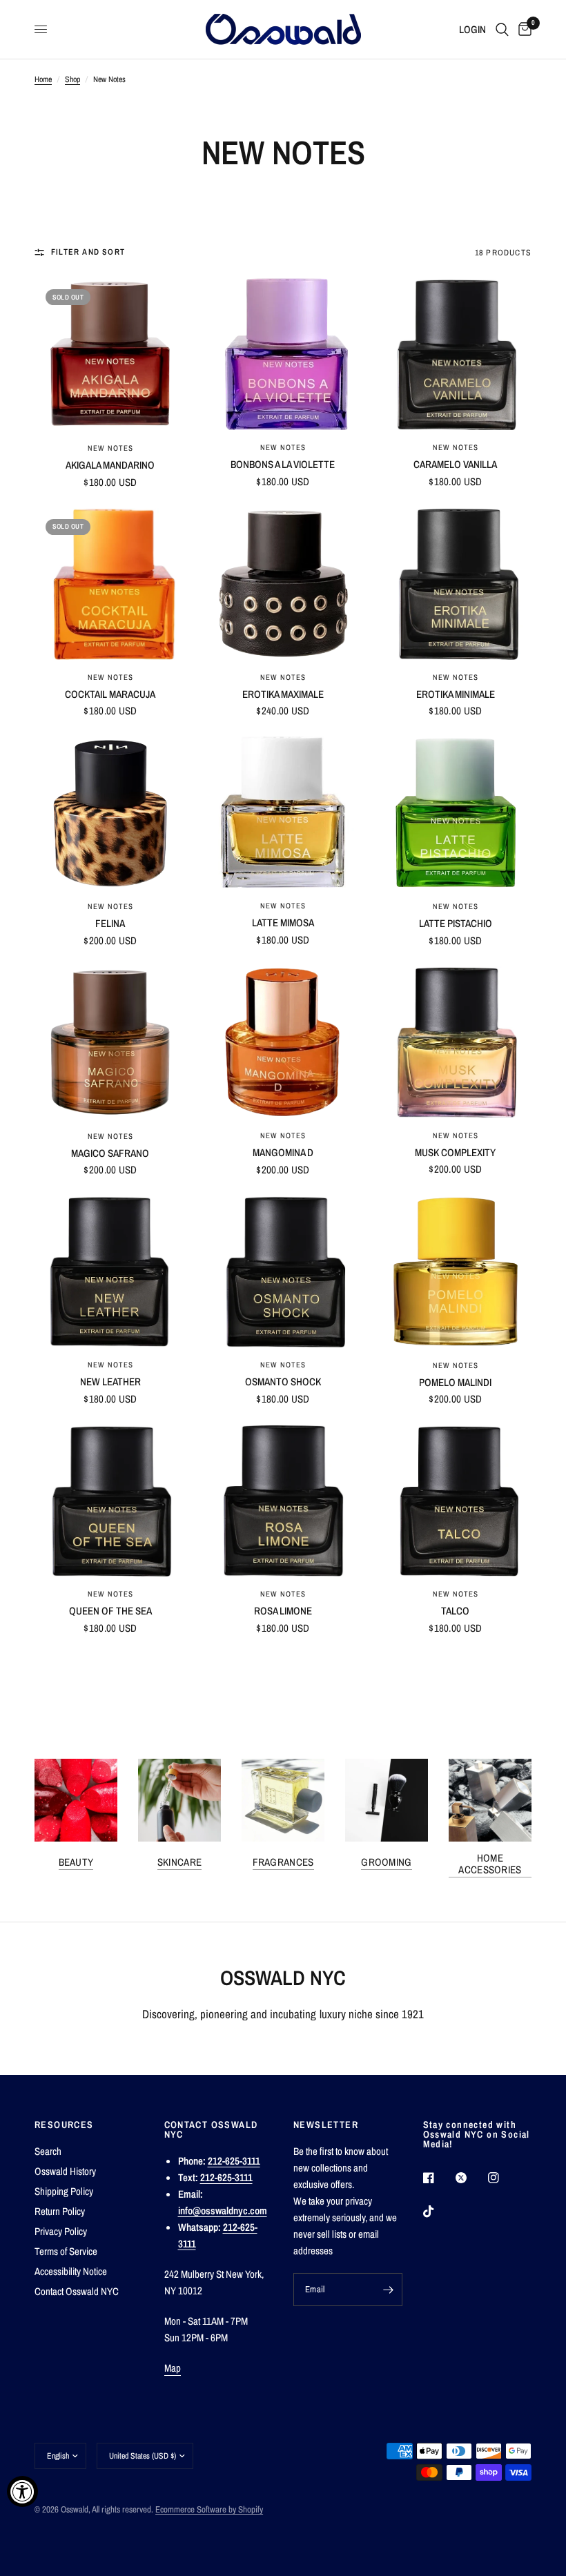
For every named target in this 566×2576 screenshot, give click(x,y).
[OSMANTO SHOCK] (283, 1271)
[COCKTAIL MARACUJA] (110, 584)
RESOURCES (64, 2125)
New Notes (111, 448)
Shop (72, 79)
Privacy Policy (61, 2231)
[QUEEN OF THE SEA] (110, 1501)
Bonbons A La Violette (283, 464)
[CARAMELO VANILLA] (456, 354)
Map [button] (173, 2368)
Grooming (386, 1862)
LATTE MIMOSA (283, 923)
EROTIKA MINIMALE (456, 694)
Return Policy (60, 2211)
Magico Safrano (110, 1153)
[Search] (502, 29)
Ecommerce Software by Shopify (209, 2509)
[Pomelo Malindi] (456, 1272)
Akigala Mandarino (110, 465)
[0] (523, 29)
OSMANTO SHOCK (283, 1382)
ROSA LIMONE (283, 1611)
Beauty (76, 1862)
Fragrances (283, 1862)
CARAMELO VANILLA (455, 464)
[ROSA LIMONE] (283, 1501)
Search (48, 2151)
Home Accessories (490, 1864)
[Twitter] (471, 2178)
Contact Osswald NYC (77, 2291)
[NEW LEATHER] (110, 1271)
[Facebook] (438, 2178)
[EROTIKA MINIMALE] (456, 584)
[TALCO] (456, 1501)
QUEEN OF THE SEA (110, 1611)
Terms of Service (66, 2251)
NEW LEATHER (110, 1382)
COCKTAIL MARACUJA (110, 694)
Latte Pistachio (456, 923)
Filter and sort (88, 252)
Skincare (179, 1862)
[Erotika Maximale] (283, 584)
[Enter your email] (389, 2290)
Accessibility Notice (71, 2271)
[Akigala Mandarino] (110, 354)
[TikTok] (438, 2212)
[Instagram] (503, 2178)
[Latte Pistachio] (456, 813)
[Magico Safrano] (110, 1043)
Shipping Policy (64, 2191)
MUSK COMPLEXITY (455, 1152)
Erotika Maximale (283, 694)
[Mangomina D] (283, 1043)
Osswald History (65, 2171)
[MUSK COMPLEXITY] (456, 1042)
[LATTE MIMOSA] (283, 812)
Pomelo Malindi (455, 1382)
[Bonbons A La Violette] (283, 354)
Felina (110, 923)
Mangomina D (283, 1152)
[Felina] (110, 813)
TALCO (455, 1611)
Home (43, 79)
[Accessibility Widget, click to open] (22, 2491)
